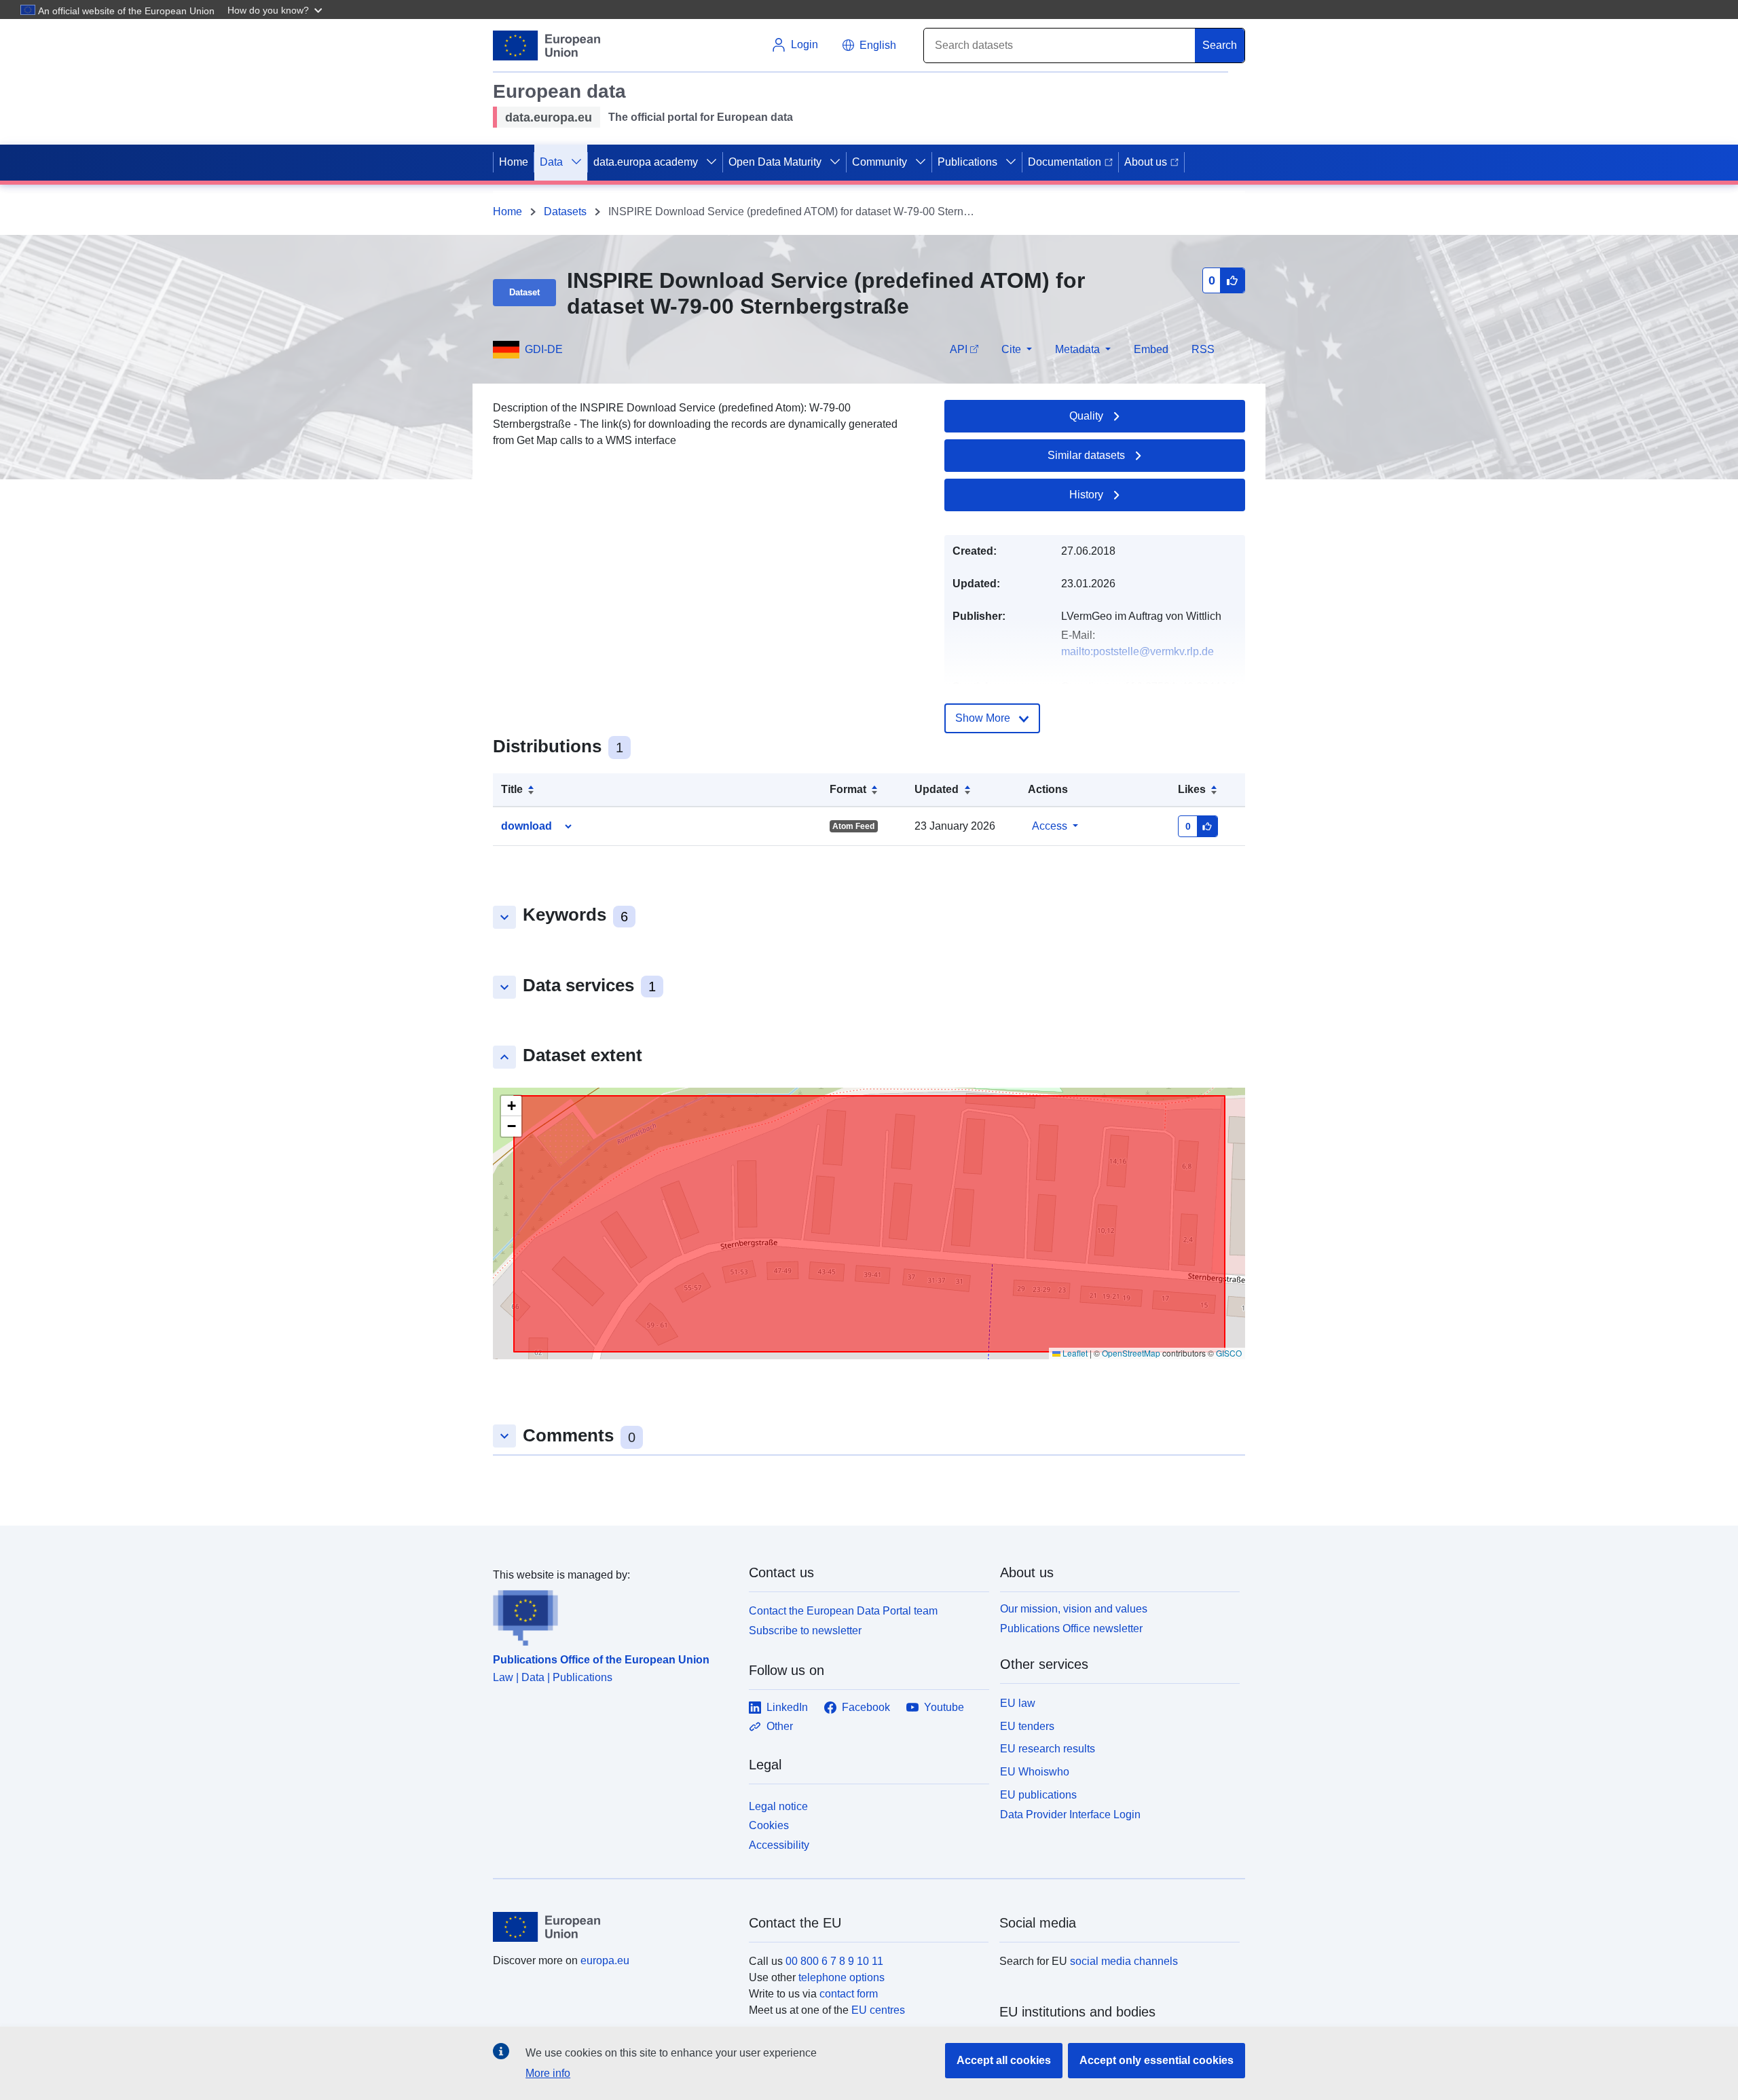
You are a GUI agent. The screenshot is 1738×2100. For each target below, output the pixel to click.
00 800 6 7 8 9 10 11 (834, 1961)
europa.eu (605, 1960)
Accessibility (779, 1845)
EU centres (878, 2010)
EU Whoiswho (1035, 1772)
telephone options (842, 1977)
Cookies (769, 1825)
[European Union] (613, 1927)
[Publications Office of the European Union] (613, 1615)
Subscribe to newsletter (805, 1631)
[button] (276, 10)
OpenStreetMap (1131, 1353)
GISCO (1229, 1353)
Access (1050, 826)
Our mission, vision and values (1074, 1609)
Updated (937, 789)
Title (512, 789)
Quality (1086, 416)
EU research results (1048, 1749)
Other (780, 1726)
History (1086, 495)
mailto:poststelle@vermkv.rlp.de (1138, 651)
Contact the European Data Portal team (843, 1611)
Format (848, 789)
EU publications (1038, 1795)
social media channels (1124, 1961)
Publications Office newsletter (1071, 1628)
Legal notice (778, 1806)
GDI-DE (544, 349)
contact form (849, 1994)
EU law (1018, 1703)
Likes (1192, 789)
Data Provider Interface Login (1070, 1814)
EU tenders (1027, 1726)
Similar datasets (1086, 455)
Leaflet (1074, 1353)
